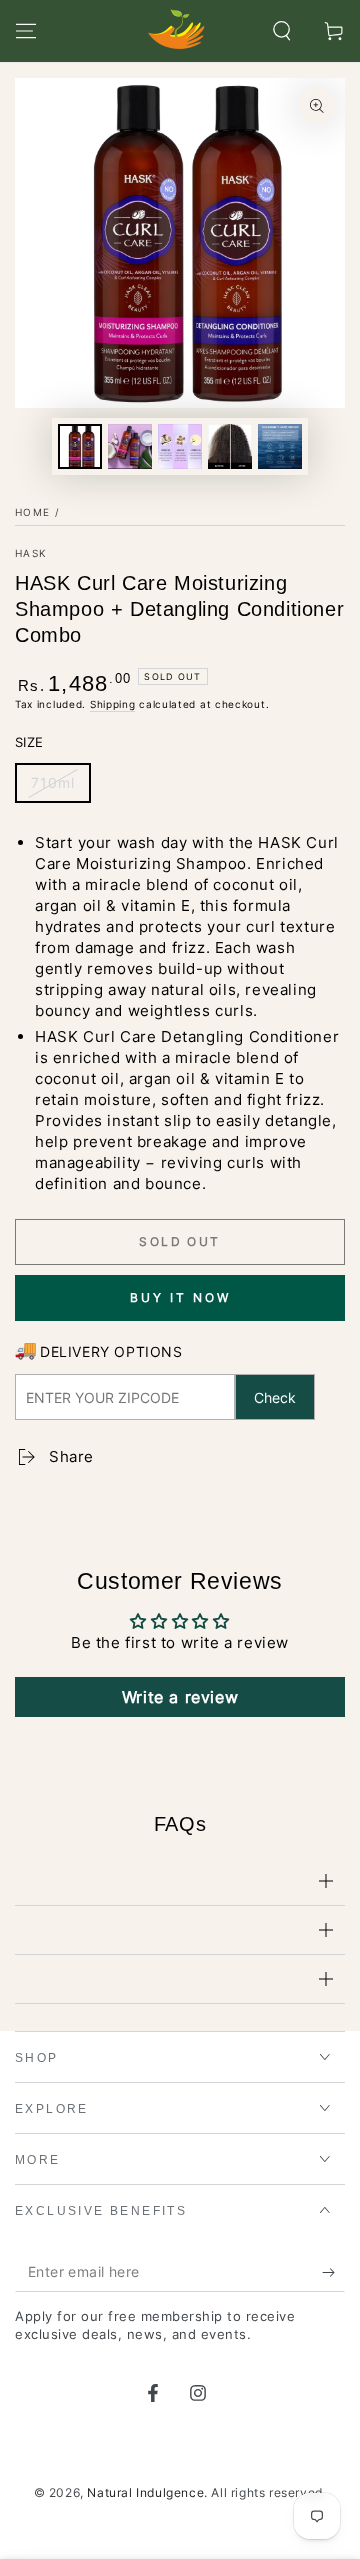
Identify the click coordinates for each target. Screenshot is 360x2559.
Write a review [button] (180, 1697)
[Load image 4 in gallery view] (230, 446)
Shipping (113, 704)
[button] (282, 31)
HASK (31, 553)
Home (32, 512)
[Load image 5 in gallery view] (280, 446)
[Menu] (26, 31)
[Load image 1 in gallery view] (80, 446)
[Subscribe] (333, 2272)
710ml (53, 782)
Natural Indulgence (145, 2492)
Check (275, 1397)
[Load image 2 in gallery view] (130, 446)
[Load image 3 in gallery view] (180, 446)
